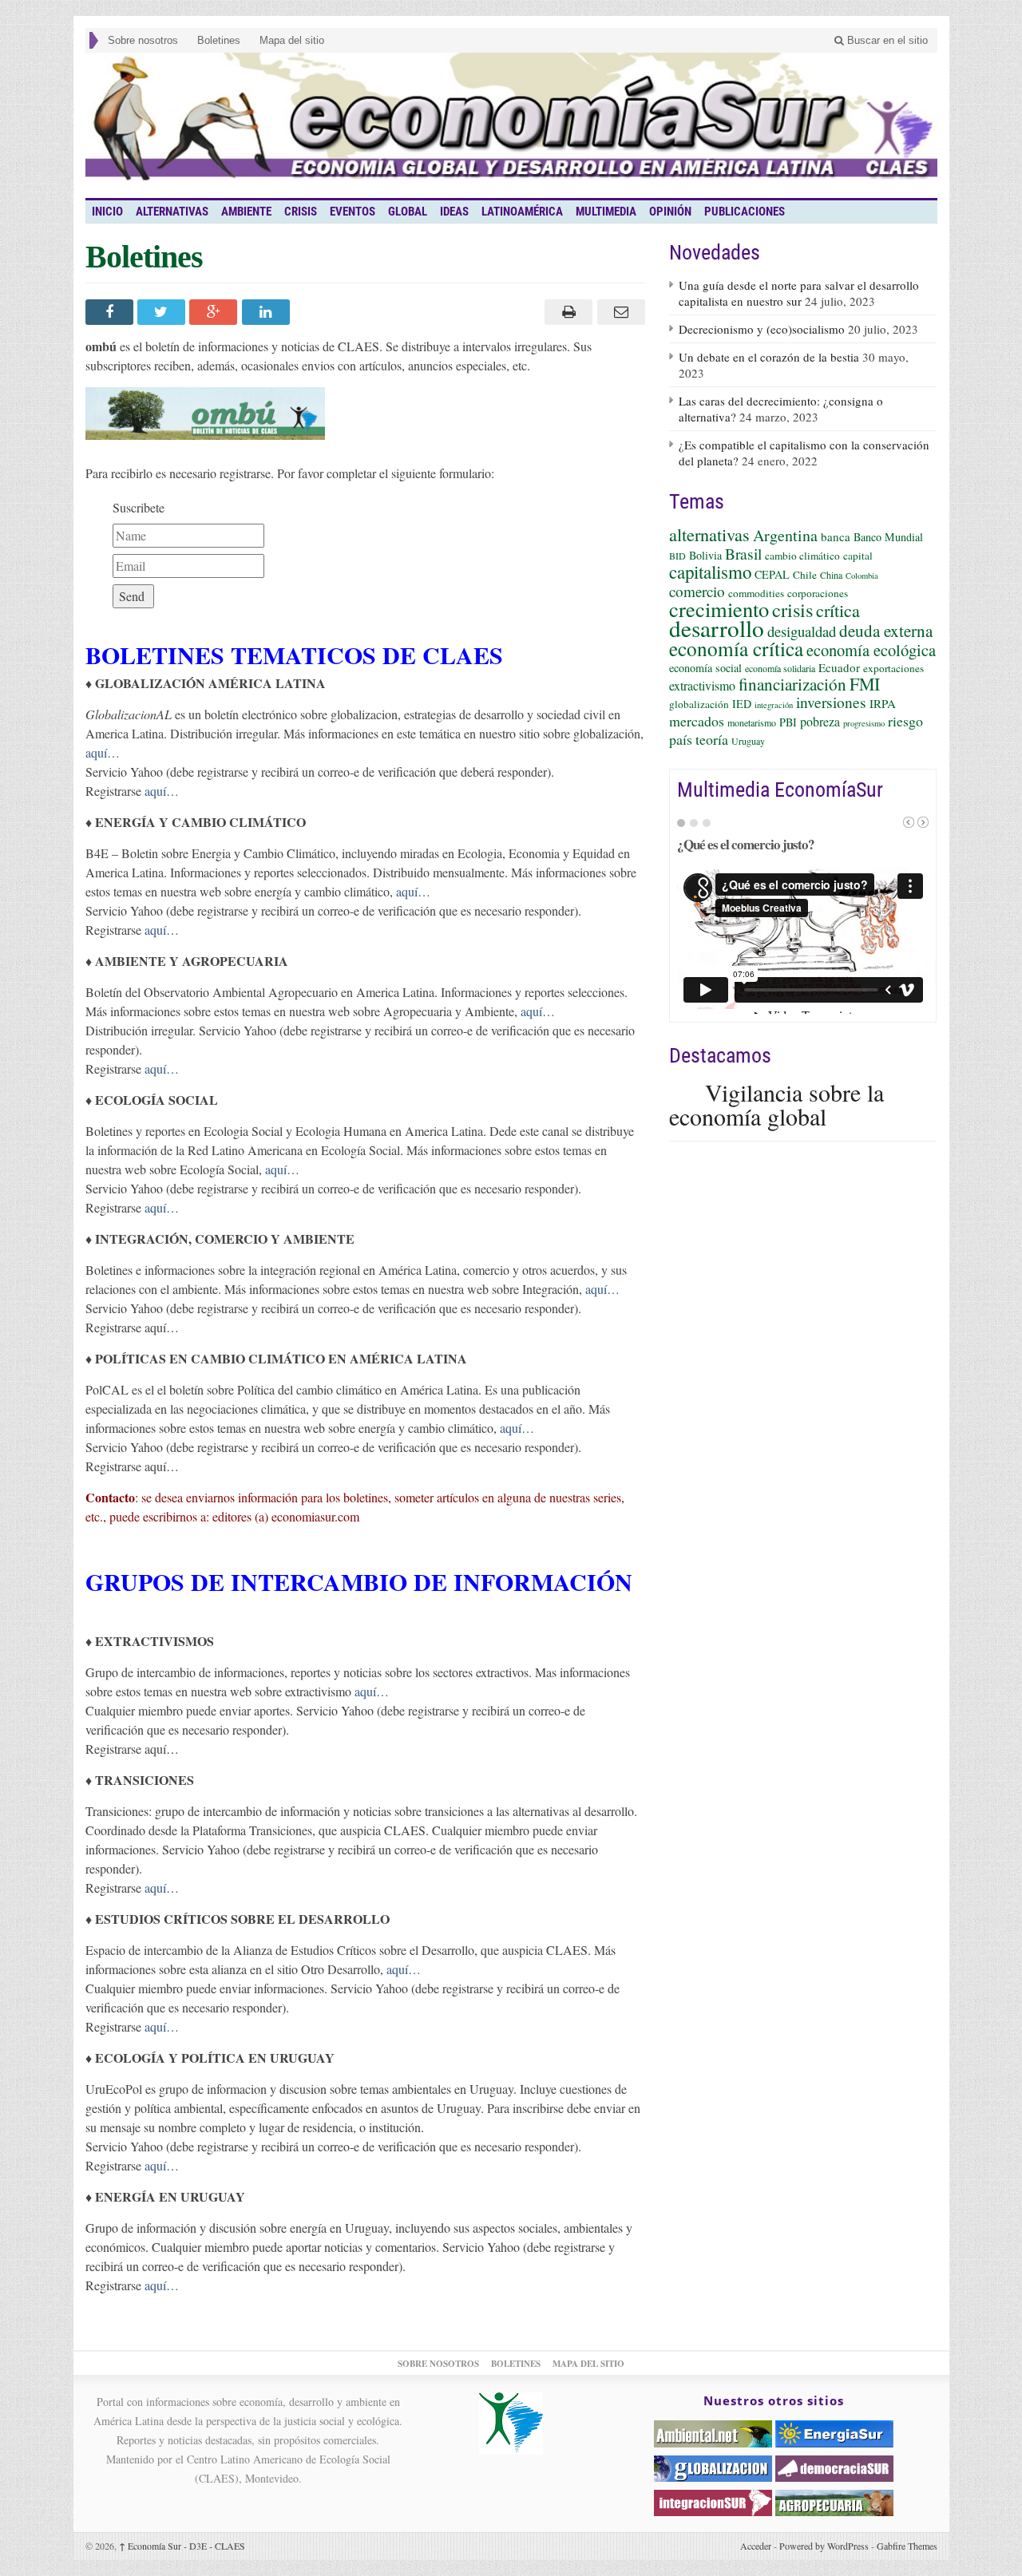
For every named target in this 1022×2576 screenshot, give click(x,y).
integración (774, 705)
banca (836, 536)
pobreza (820, 721)
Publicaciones (745, 212)
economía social (705, 668)
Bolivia (705, 555)
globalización (699, 704)
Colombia (862, 576)
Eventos (353, 212)
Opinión (670, 212)
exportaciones (893, 668)
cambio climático (802, 556)
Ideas (454, 212)
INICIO (107, 212)
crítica (838, 610)
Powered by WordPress (824, 2546)
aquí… (103, 752)
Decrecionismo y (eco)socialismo (762, 329)
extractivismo (702, 685)
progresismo (864, 723)
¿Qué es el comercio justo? (746, 844)
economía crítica (736, 648)
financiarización (792, 684)
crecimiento (719, 609)
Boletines (219, 40)
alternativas (709, 534)
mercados (697, 721)
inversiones (831, 702)
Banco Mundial (888, 537)
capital (858, 556)
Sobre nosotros (143, 40)
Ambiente (246, 212)
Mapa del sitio (292, 40)
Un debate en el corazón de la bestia (769, 357)
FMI (865, 684)
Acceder (756, 2546)
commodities (756, 593)
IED (742, 704)
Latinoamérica (522, 212)
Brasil (743, 553)
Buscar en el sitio (886, 40)
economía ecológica (871, 650)
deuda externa (886, 631)
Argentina (785, 535)
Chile (805, 575)
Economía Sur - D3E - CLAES (182, 2546)
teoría (712, 739)
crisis (792, 609)
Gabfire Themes (907, 2546)
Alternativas (172, 212)
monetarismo (752, 722)
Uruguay (748, 741)
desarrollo (717, 628)
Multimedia (606, 212)
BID (677, 556)
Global (408, 212)
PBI (788, 722)
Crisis (301, 212)
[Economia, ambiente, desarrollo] (511, 125)
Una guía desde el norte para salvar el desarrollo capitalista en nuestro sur (799, 293)
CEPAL (772, 574)
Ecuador (839, 667)
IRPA (883, 703)
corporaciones (818, 593)
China (831, 575)
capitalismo (710, 572)
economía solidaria (780, 668)
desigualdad (802, 631)
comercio (697, 591)
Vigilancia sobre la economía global (776, 1104)
